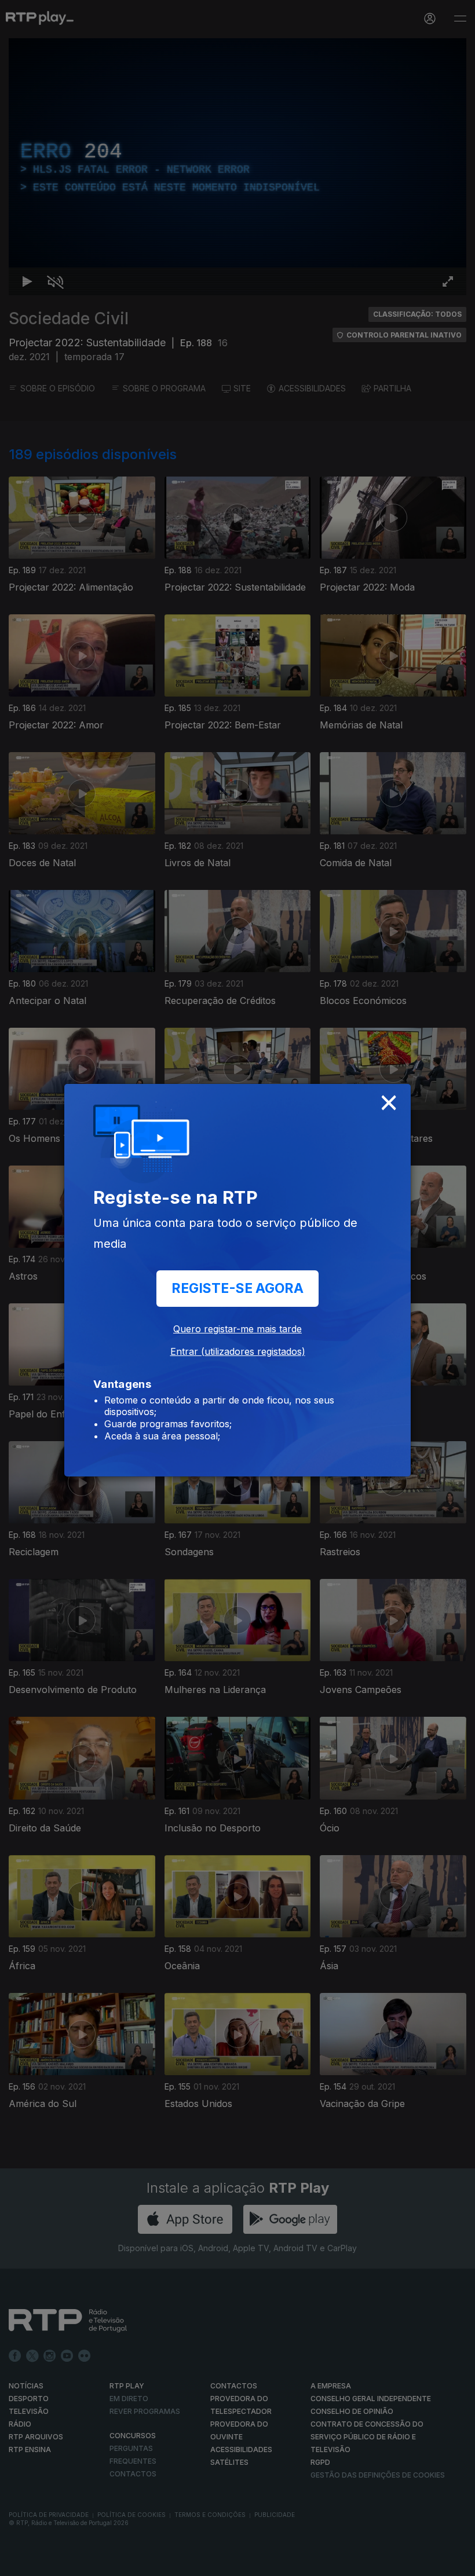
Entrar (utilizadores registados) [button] (238, 1351)
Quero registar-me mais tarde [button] (237, 1329)
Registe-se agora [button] (237, 1288)
